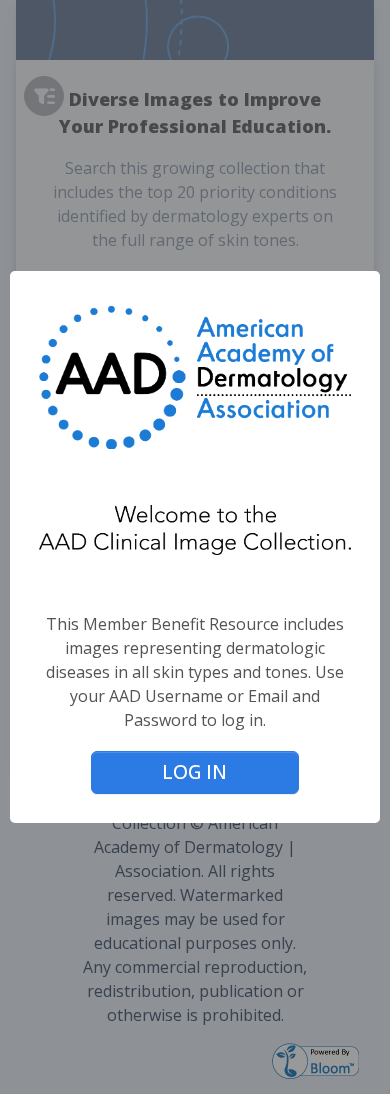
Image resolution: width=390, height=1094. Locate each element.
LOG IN (194, 771)
